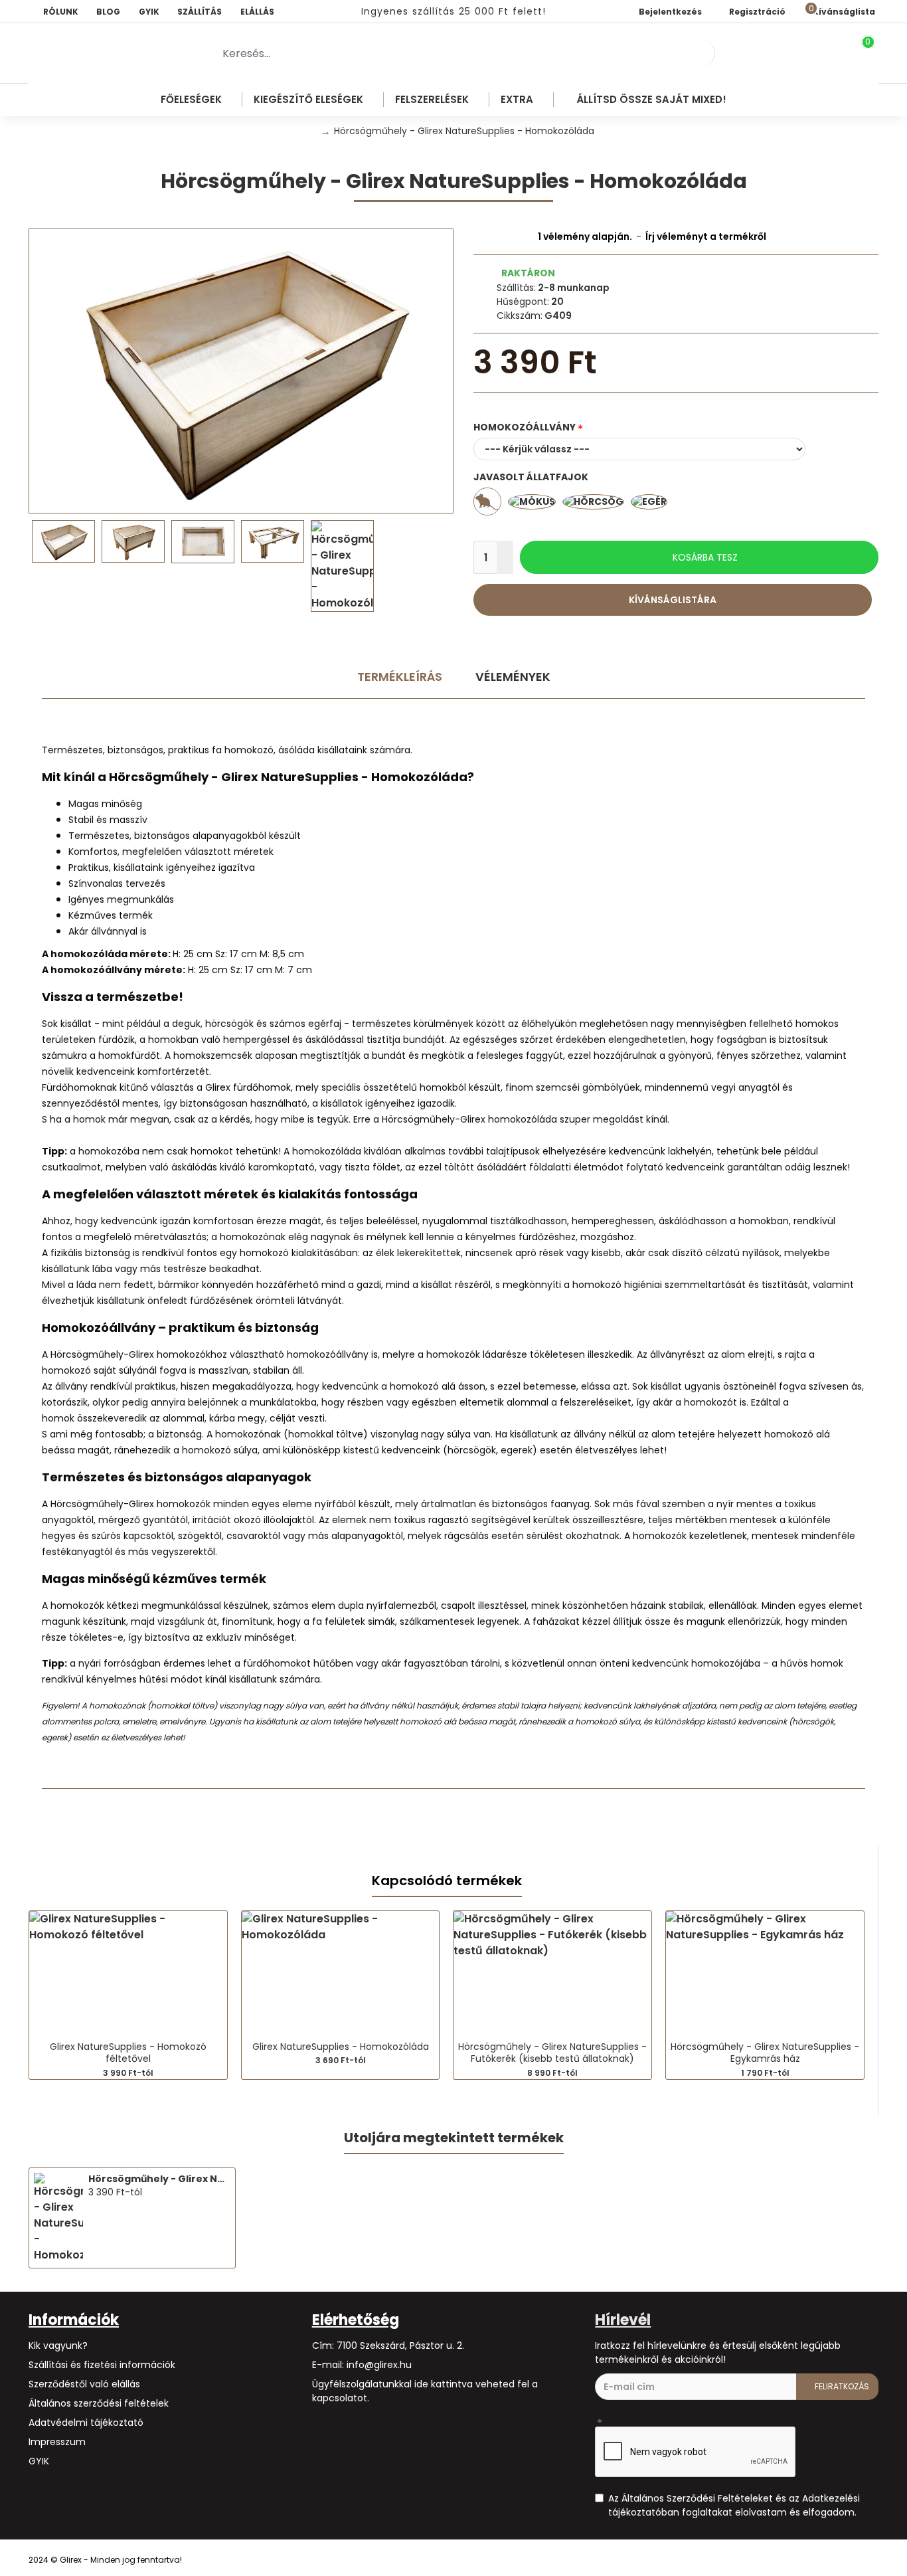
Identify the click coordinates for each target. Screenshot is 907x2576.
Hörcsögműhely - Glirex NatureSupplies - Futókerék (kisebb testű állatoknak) (552, 2053)
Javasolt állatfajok (531, 477)
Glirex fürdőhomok (248, 1087)
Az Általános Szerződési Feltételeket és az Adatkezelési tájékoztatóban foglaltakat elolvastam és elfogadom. (734, 2505)
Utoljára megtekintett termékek (454, 2138)
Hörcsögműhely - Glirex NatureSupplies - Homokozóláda (159, 2179)
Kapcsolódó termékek (447, 1881)
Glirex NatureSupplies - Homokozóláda (341, 2047)
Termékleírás (400, 677)
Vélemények (513, 677)
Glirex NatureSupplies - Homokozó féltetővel (128, 2053)
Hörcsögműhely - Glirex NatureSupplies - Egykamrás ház (765, 2053)
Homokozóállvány (525, 427)
